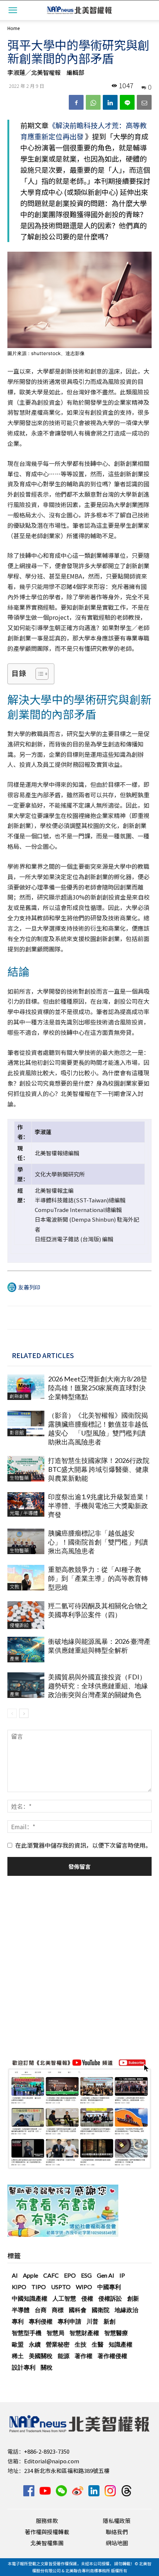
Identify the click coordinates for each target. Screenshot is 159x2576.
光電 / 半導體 (24, 1513)
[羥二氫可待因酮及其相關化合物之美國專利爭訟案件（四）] (26, 1615)
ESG (86, 2275)
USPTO (61, 2287)
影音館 (17, 1432)
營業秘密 (58, 2344)
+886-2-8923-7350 (47, 2451)
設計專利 (24, 2367)
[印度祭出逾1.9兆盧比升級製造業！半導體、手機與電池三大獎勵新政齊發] (26, 1505)
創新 (133, 2298)
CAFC (51, 2275)
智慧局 (55, 2333)
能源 (64, 2356)
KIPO (19, 2287)
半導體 (21, 2310)
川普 (92, 2321)
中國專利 (109, 2287)
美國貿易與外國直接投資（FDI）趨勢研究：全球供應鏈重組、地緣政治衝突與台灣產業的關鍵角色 (98, 1686)
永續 (35, 2344)
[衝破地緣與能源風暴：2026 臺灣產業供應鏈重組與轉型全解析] (26, 1650)
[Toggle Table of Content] (38, 674)
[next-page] (24, 1713)
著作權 (84, 2356)
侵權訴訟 (19, 1625)
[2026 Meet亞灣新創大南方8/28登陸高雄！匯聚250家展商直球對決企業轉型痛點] (26, 1387)
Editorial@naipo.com (52, 2461)
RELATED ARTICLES (43, 1355)
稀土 (18, 2356)
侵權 (87, 2298)
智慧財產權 (84, 2333)
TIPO (39, 2287)
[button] (13, 10)
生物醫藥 (19, 1478)
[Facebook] (76, 102)
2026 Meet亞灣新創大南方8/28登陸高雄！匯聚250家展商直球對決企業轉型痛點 (98, 1388)
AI (15, 2275)
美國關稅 (41, 2356)
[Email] (144, 102)
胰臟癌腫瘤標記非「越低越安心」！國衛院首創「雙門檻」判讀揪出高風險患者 (98, 1542)
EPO (70, 2275)
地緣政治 (126, 2310)
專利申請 (70, 2321)
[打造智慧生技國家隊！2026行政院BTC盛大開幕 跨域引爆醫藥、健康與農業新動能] (26, 1469)
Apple (31, 2275)
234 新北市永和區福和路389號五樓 (67, 2471)
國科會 (78, 2310)
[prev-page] (12, 1713)
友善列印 (29, 1287)
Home (13, 28)
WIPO (84, 2287)
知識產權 (121, 2344)
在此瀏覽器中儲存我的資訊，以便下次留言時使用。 (83, 1845)
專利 (18, 2321)
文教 (14, 1587)
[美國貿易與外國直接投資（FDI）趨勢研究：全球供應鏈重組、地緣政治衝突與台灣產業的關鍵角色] (26, 1685)
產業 (14, 1658)
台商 (41, 2310)
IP (122, 2275)
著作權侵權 (112, 2356)
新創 (109, 2321)
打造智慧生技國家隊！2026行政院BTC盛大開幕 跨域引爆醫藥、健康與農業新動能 (99, 1469)
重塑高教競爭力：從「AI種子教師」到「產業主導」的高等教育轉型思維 (98, 1578)
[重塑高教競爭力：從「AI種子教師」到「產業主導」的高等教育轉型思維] (26, 1578)
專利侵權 (41, 2321)
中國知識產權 (30, 2298)
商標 (58, 2310)
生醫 (98, 2344)
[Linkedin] (110, 102)
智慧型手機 (27, 2333)
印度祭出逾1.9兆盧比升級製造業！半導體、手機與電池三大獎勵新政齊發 (99, 1506)
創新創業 (19, 1396)
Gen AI (106, 2275)
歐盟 (18, 2344)
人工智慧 (64, 2298)
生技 (81, 2344)
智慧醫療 (116, 2333)
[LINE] (127, 102)
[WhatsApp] (93, 102)
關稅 (47, 2367)
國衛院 (101, 2310)
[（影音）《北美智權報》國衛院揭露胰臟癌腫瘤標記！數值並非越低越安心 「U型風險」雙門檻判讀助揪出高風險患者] (26, 1423)
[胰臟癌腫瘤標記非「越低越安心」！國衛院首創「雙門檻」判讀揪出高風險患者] (26, 1541)
